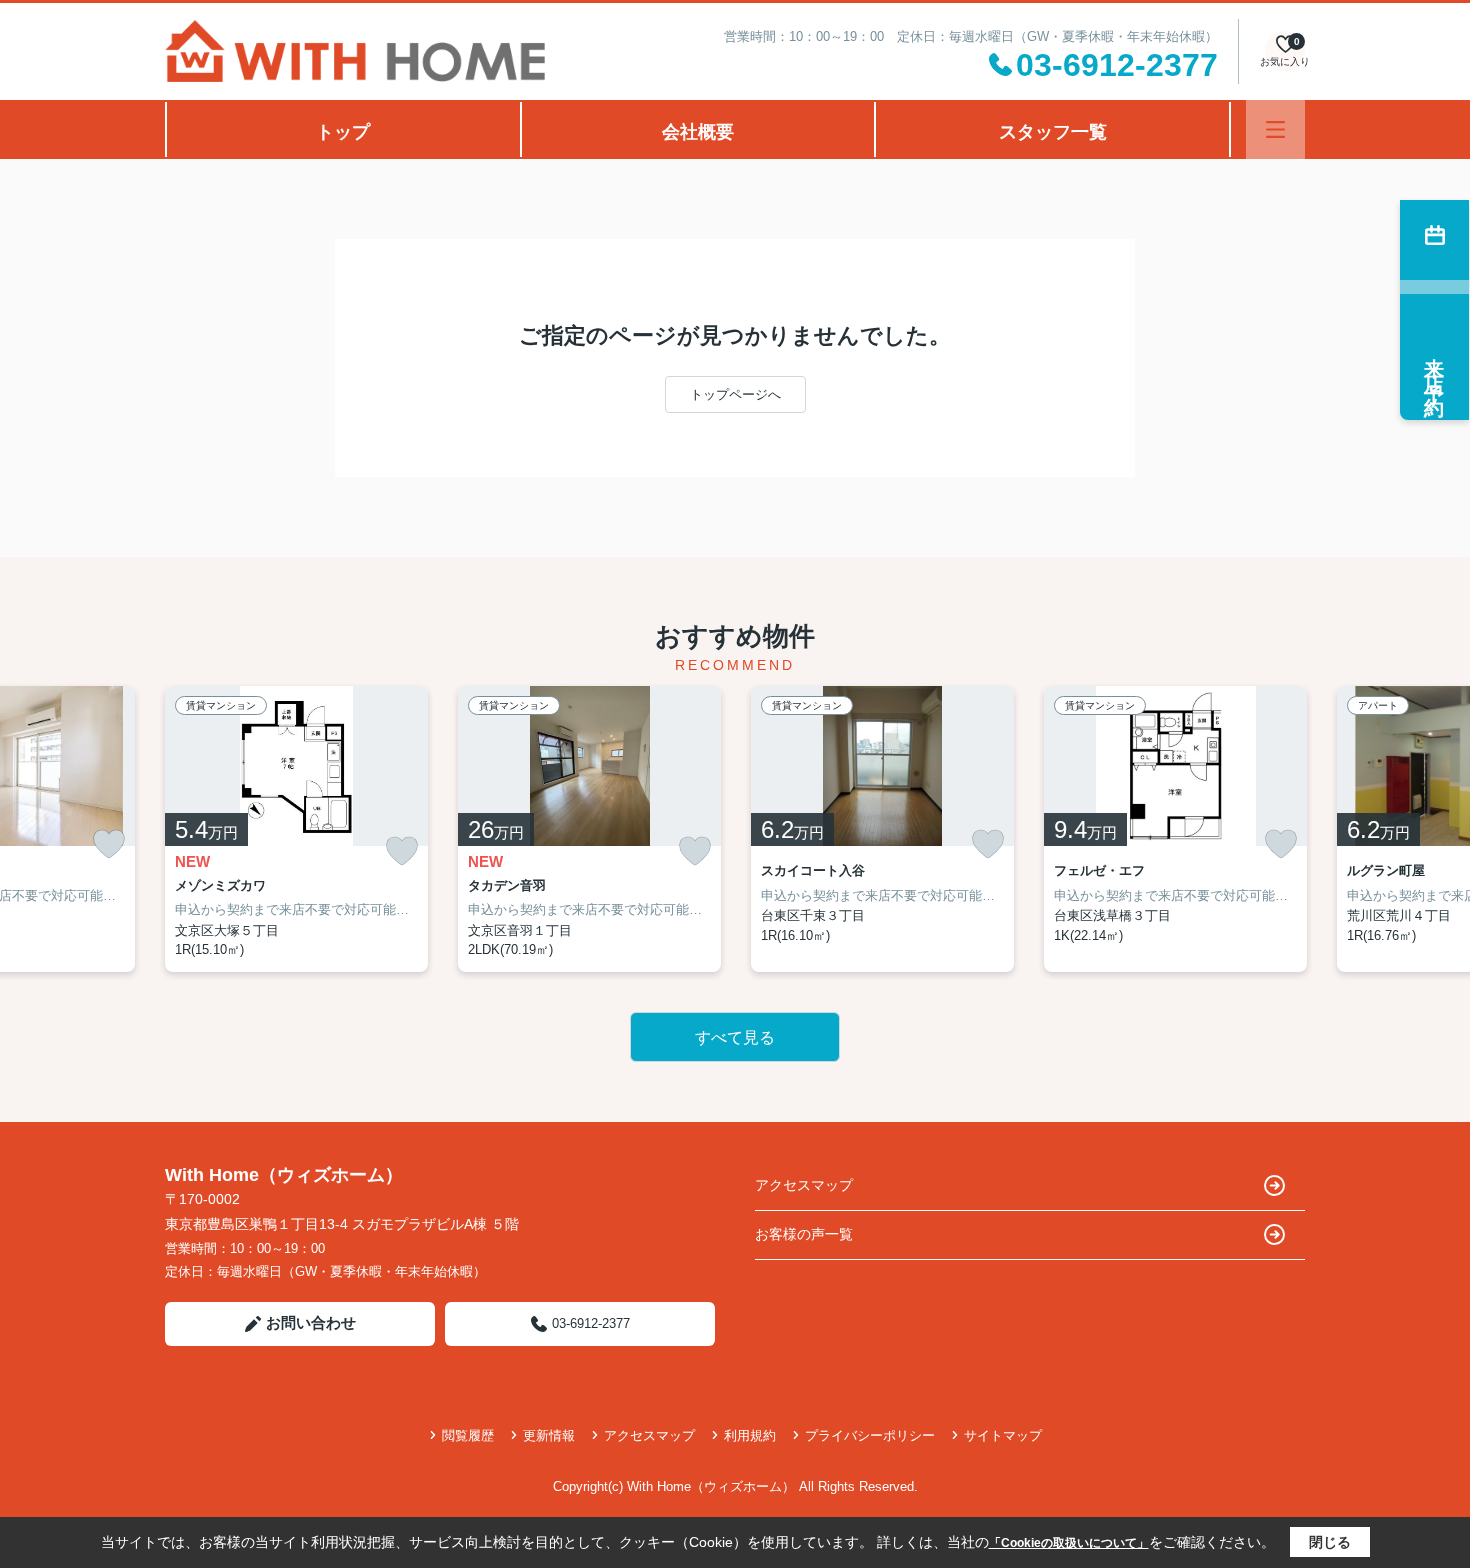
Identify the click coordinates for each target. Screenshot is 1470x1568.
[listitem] (296, 829)
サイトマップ (1003, 1435)
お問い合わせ (311, 1322)
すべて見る (735, 1037)
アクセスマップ (804, 1185)
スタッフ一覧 (1053, 132)
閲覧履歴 (468, 1435)
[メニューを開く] (1275, 129)
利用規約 (750, 1435)
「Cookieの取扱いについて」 (1069, 1543)
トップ (343, 132)
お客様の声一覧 (804, 1234)
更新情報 (549, 1435)
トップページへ (735, 394)
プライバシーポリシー (870, 1435)
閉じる (1330, 1542)
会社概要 (698, 132)
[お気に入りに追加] (109, 844)
